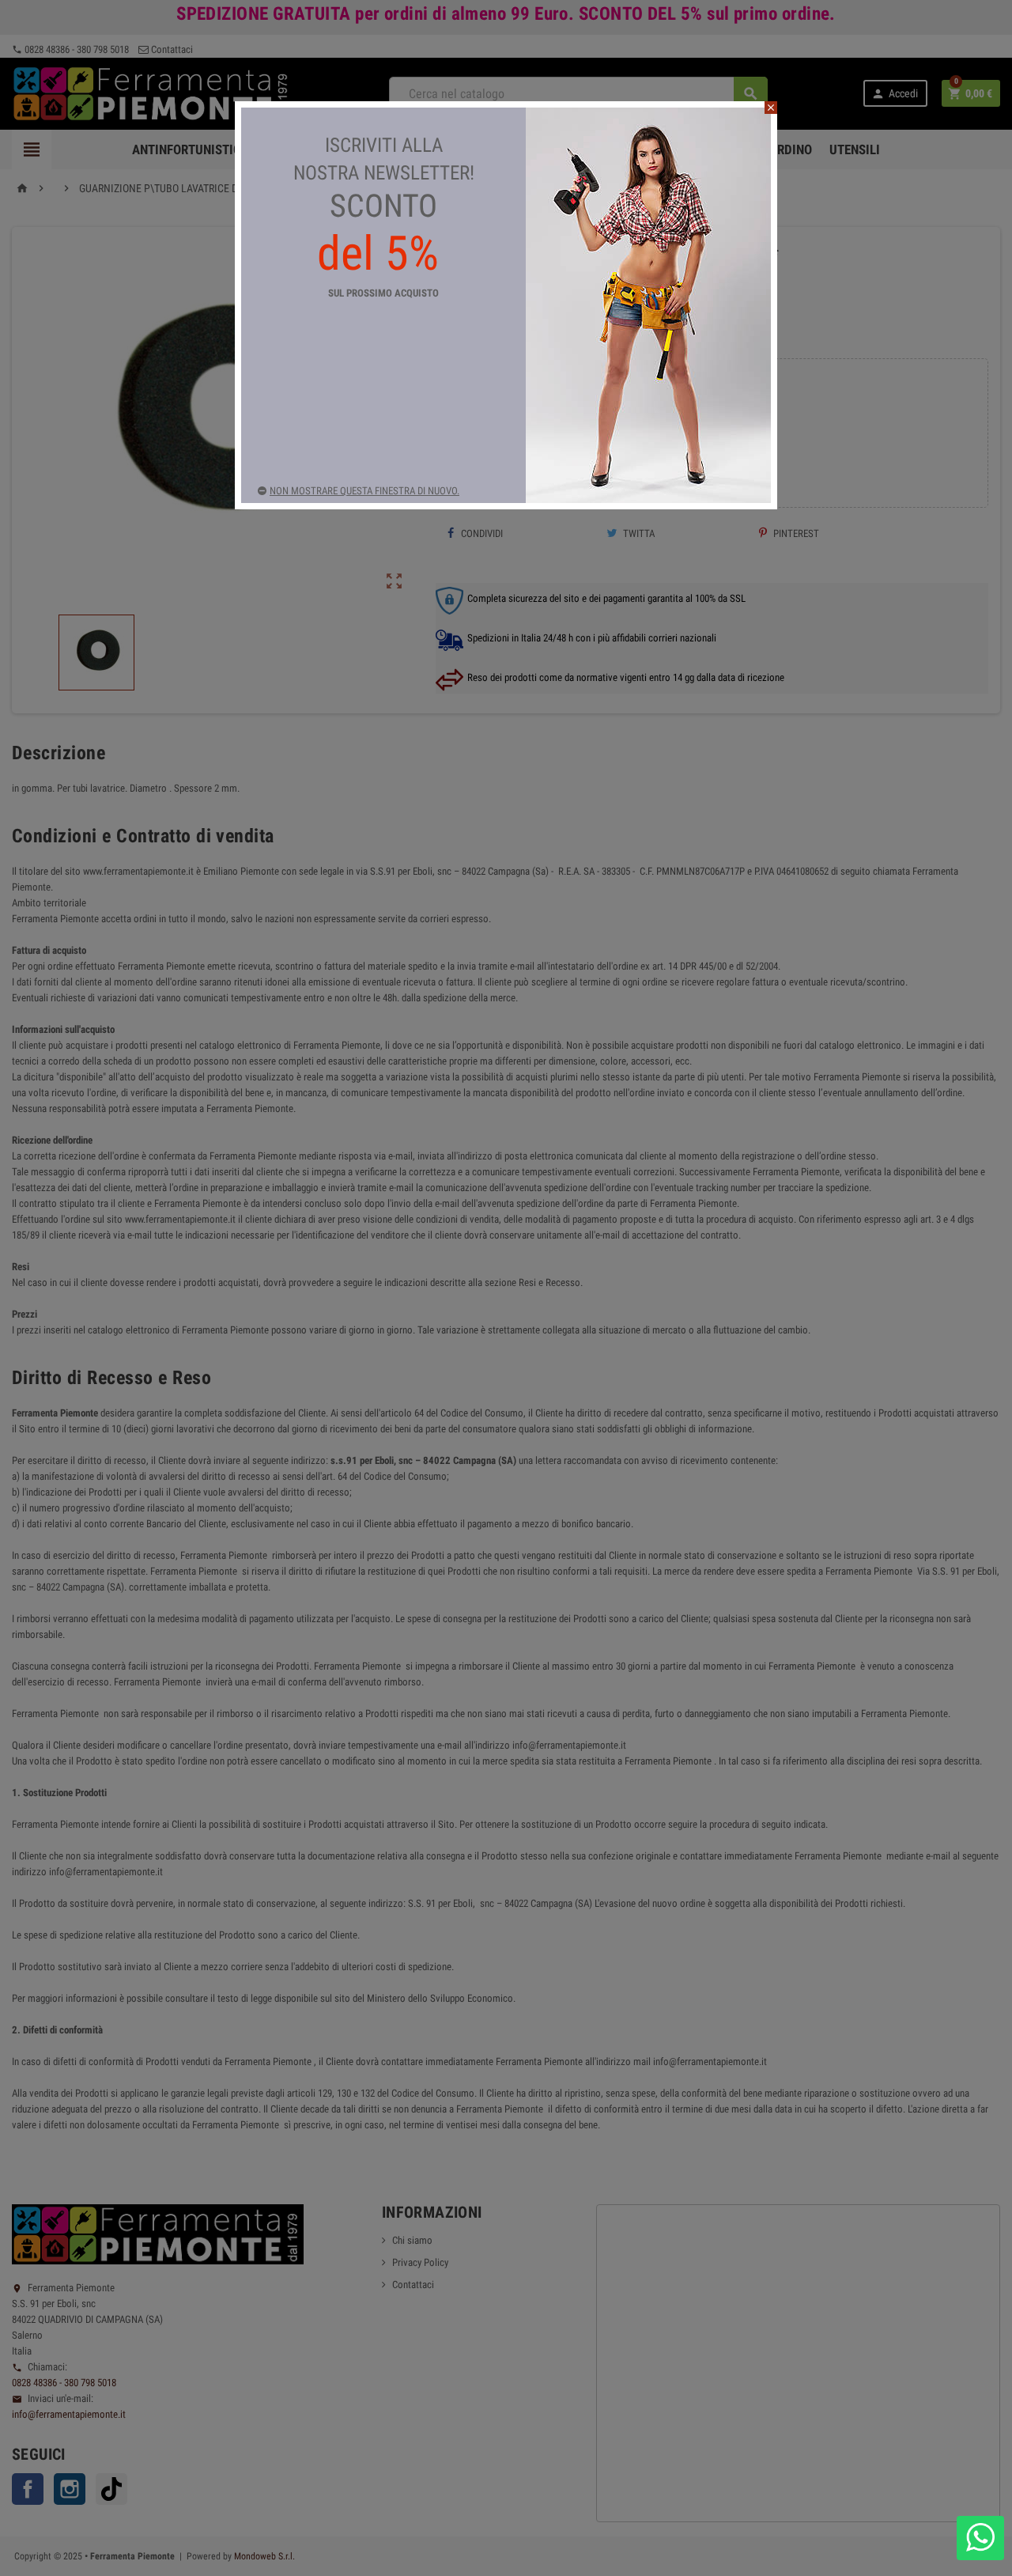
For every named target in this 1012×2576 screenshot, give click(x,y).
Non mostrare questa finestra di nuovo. (364, 491)
